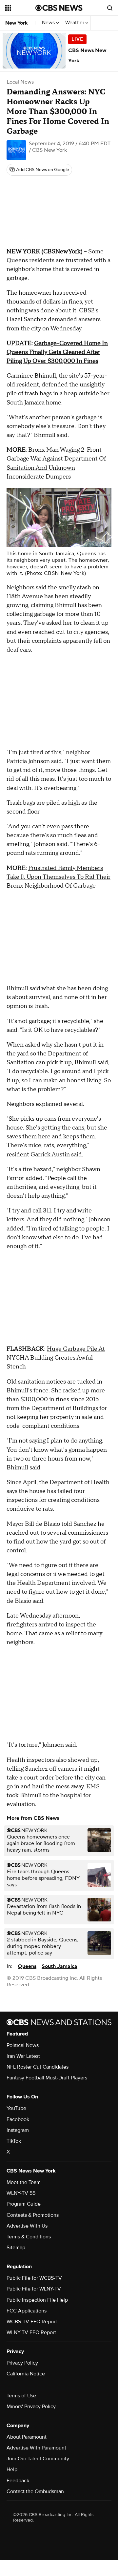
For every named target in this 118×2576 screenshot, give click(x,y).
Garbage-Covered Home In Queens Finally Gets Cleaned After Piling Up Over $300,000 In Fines (57, 352)
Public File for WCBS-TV (34, 2278)
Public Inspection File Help (37, 2300)
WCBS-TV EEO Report (32, 2322)
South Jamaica (59, 1966)
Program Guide (24, 2204)
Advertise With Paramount (36, 2448)
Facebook (18, 2119)
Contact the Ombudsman (35, 2491)
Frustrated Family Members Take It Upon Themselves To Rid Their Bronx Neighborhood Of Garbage (59, 877)
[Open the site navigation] (20, 8)
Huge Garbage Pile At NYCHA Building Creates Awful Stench (56, 1358)
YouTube (16, 2108)
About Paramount (27, 2437)
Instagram (18, 2130)
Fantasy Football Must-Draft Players (47, 2078)
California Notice (26, 2374)
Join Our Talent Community (38, 2459)
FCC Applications (27, 2311)
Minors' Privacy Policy (31, 2407)
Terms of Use (21, 2396)
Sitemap (16, 2248)
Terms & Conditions (29, 2237)
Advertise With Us (27, 2226)
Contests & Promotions (33, 2215)
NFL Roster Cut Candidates (38, 2067)
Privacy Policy (22, 2363)
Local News (20, 82)
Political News (23, 2045)
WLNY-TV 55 (21, 2193)
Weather (75, 23)
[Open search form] (110, 8)
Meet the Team (24, 2182)
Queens (27, 1966)
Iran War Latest (23, 2056)
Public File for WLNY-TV (34, 2289)
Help (12, 2469)
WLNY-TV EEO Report (31, 2332)
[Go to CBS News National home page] (59, 8)
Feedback (18, 2481)
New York (17, 23)
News (49, 23)
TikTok (14, 2141)
